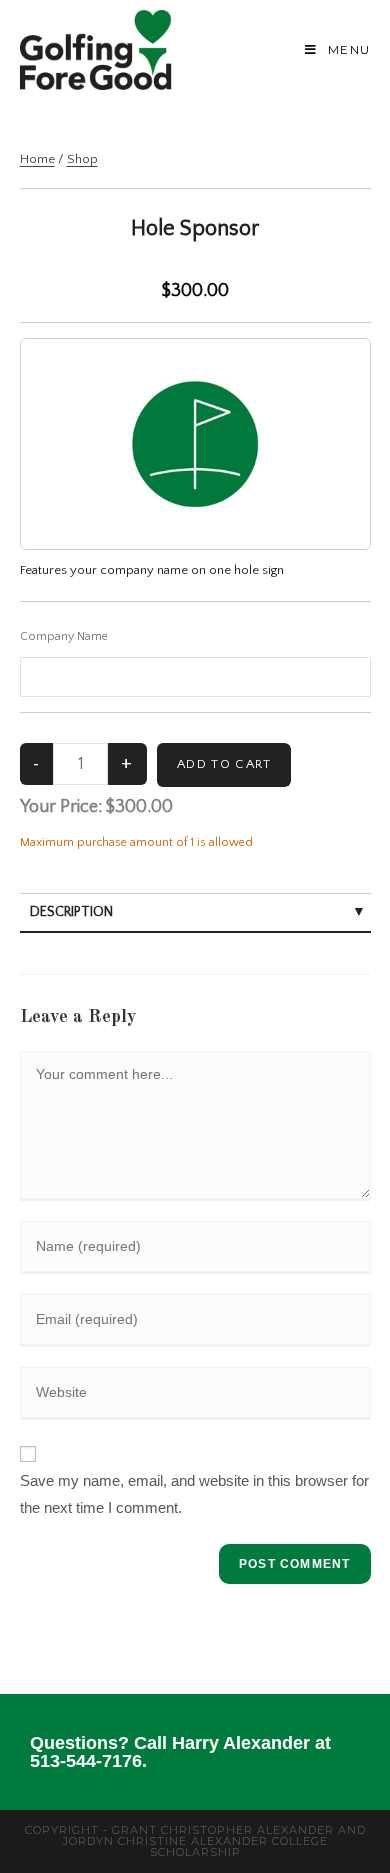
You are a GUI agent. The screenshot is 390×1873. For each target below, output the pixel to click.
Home (37, 159)
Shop (82, 159)
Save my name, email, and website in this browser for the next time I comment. (194, 1494)
